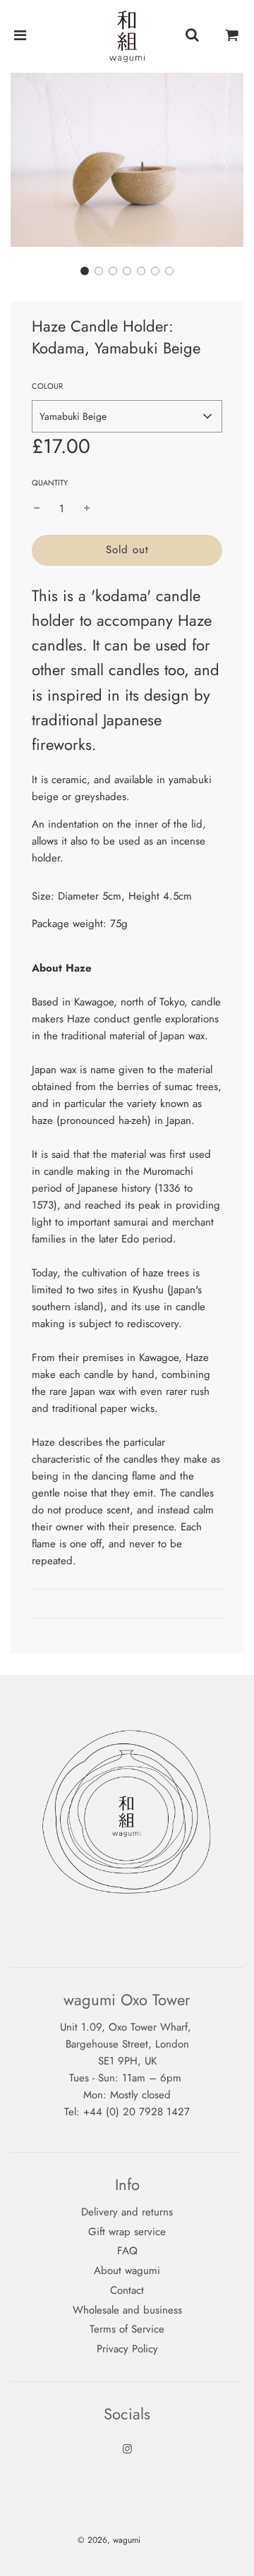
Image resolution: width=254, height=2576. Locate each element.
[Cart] (232, 36)
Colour (47, 386)
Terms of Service (127, 2329)
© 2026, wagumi (109, 2540)
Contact (127, 2290)
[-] (37, 509)
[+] (87, 509)
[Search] (192, 36)
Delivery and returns (127, 2212)
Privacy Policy (127, 2349)
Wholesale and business (127, 2310)
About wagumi (127, 2270)
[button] (85, 271)
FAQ (127, 2251)
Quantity (50, 483)
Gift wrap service (127, 2232)
